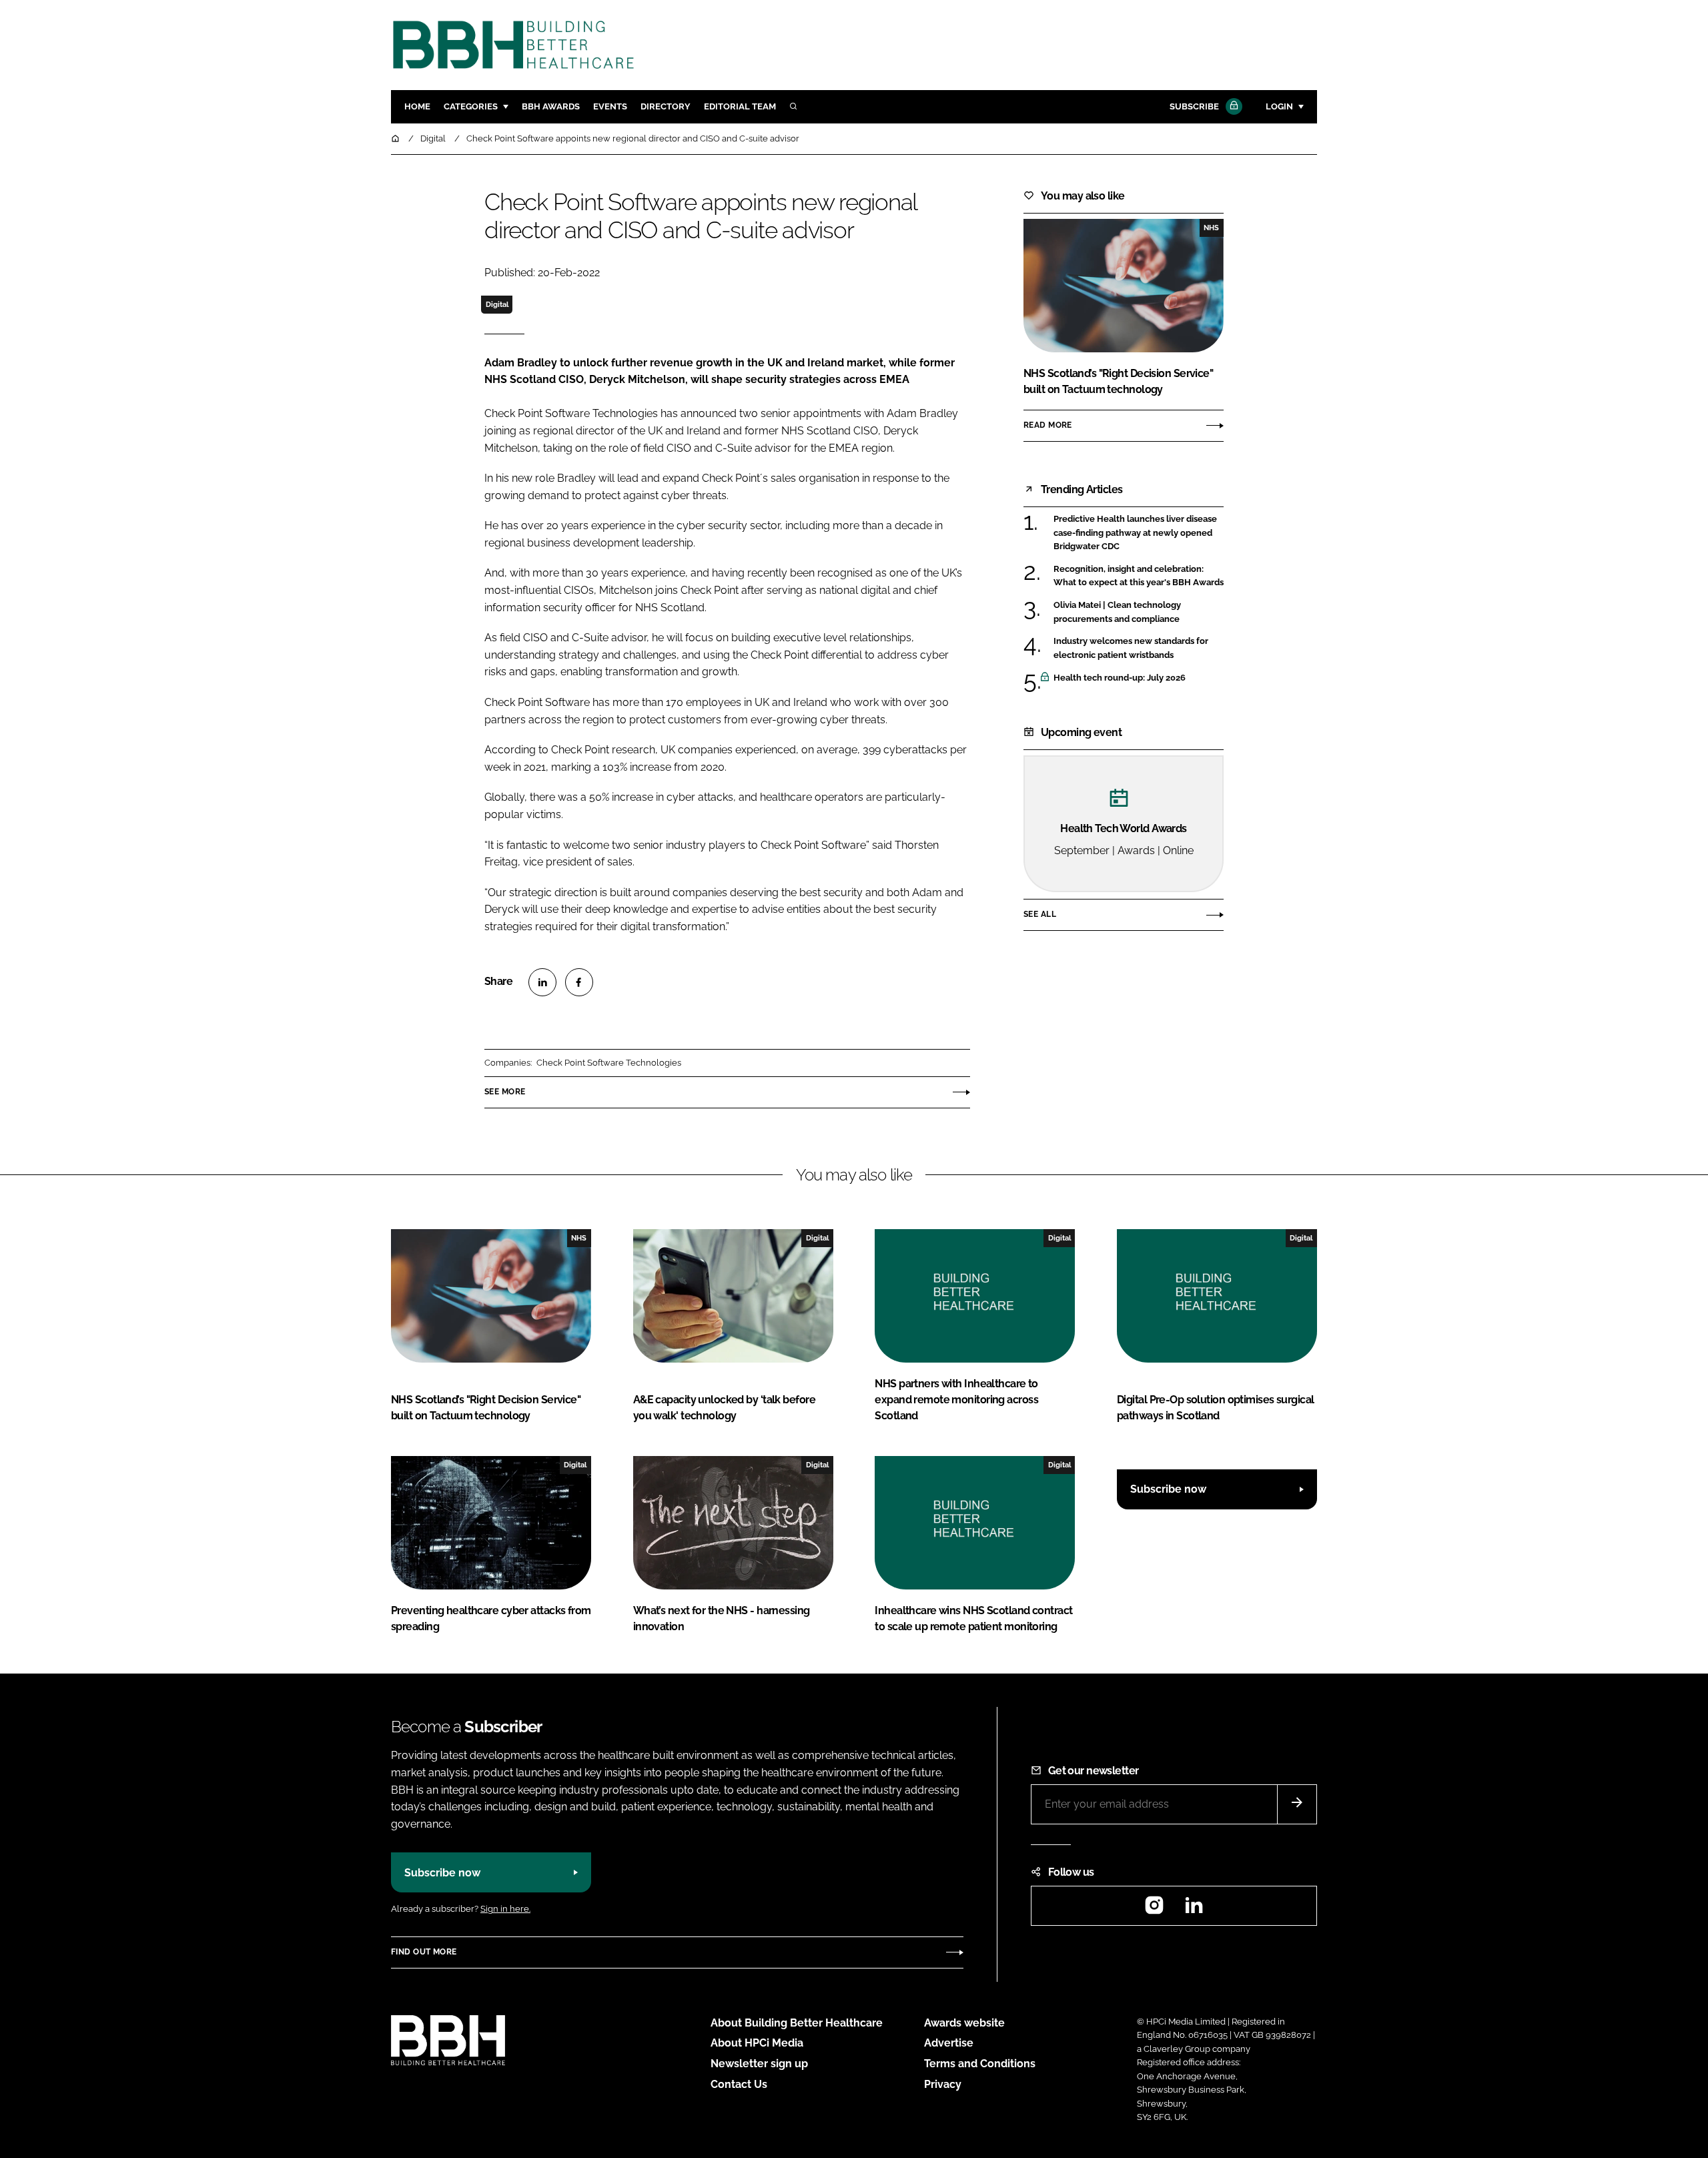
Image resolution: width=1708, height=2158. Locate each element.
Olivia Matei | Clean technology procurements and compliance (1139, 612)
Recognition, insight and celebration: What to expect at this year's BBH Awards (1139, 576)
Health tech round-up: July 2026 (1139, 678)
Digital (497, 304)
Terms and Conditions (980, 2064)
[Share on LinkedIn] (542, 982)
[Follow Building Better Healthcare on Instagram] (1154, 1909)
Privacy (943, 2084)
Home (417, 106)
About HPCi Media (757, 2043)
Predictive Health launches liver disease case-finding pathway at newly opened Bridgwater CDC (1139, 533)
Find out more (424, 1952)
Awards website (964, 2023)
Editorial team (740, 106)
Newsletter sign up (759, 2064)
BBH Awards (551, 106)
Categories (471, 106)
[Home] (396, 138)
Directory (666, 106)
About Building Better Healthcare (797, 2023)
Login (1279, 106)
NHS (1211, 228)
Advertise (949, 2043)
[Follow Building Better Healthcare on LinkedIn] (1194, 1909)
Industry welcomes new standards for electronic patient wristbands (1139, 648)
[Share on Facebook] (579, 982)
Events (610, 106)
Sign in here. (505, 1909)
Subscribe (1194, 106)
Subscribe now (1168, 1489)
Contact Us (739, 2084)
